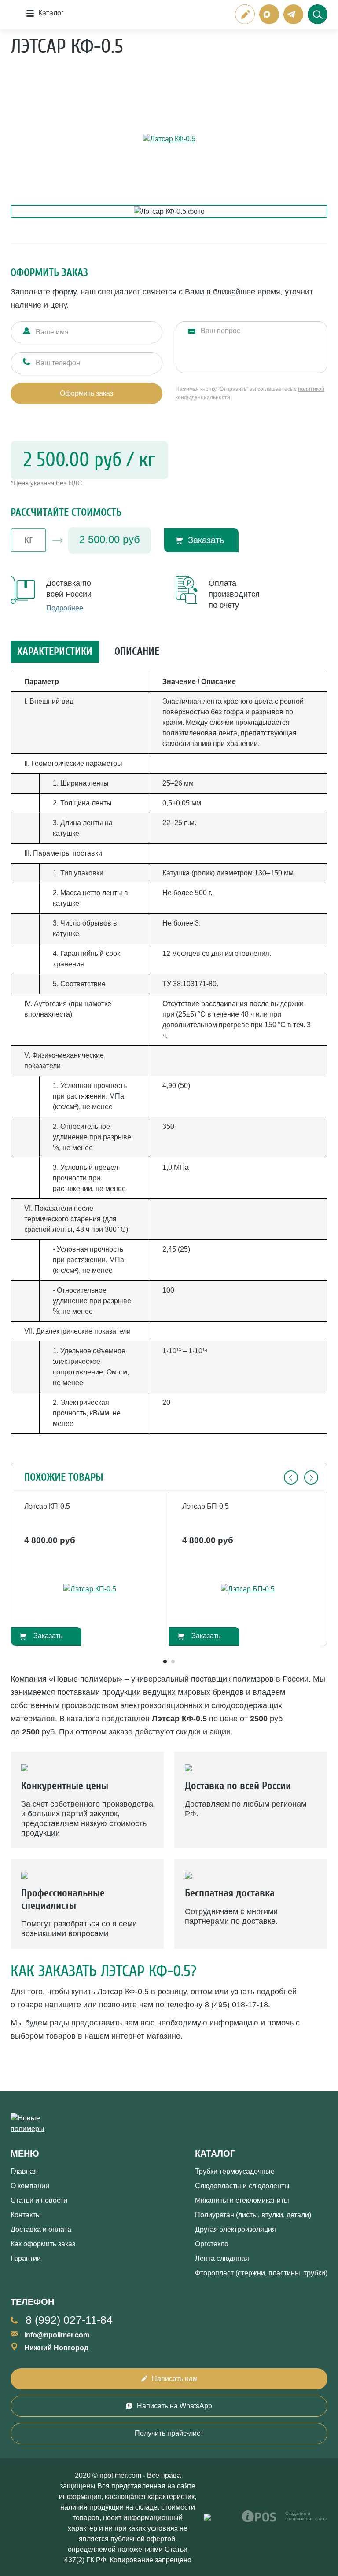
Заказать (206, 540)
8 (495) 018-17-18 (236, 2005)
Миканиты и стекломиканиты (242, 2200)
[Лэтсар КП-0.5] (90, 1589)
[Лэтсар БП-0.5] (248, 1589)
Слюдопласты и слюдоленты (242, 2186)
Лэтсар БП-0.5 (206, 1506)
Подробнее (65, 608)
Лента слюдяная (222, 2258)
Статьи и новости (39, 2200)
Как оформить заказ (43, 2244)
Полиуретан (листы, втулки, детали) (253, 2215)
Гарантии (26, 2258)
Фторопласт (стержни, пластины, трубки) (261, 2273)
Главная (24, 2171)
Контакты (26, 2215)
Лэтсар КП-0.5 (47, 1506)
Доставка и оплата (41, 2229)
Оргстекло (212, 2244)
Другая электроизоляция (235, 2229)
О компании (30, 2186)
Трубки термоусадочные (235, 2171)
